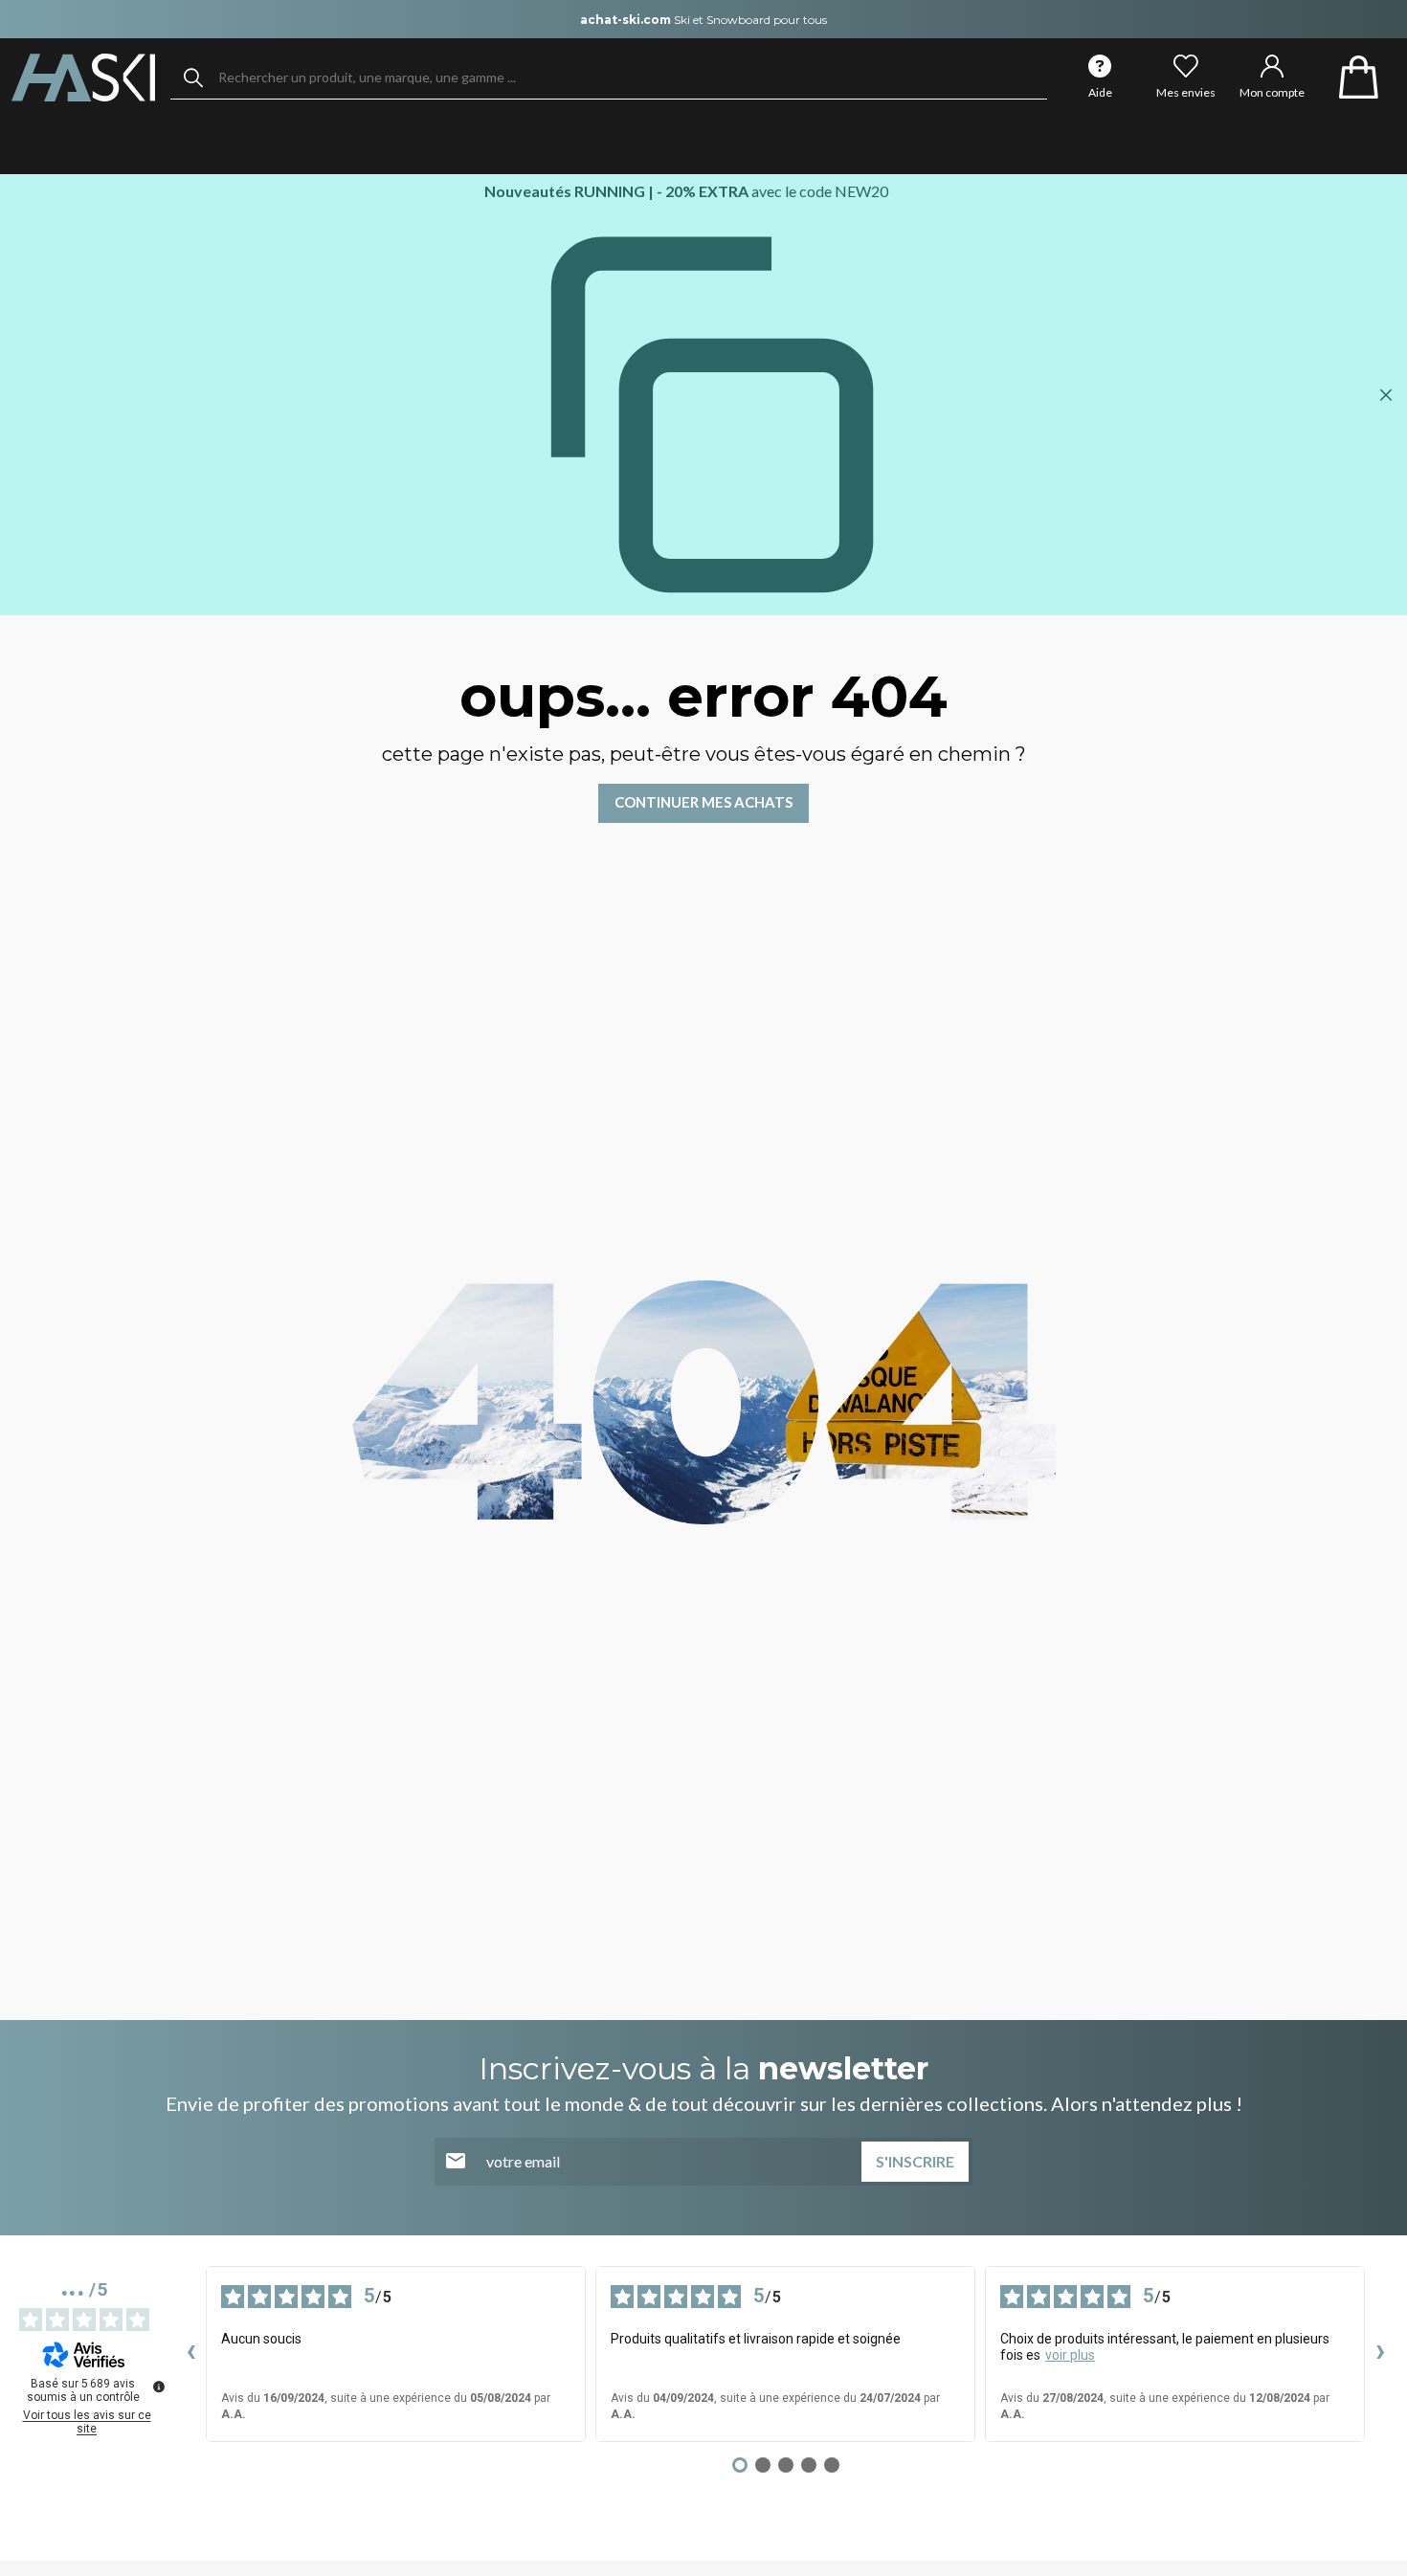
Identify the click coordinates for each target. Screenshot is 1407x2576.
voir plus (1070, 2355)
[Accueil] (83, 78)
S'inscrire (915, 2161)
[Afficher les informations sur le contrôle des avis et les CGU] (159, 2387)
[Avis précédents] (190, 2354)
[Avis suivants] (1380, 2354)
